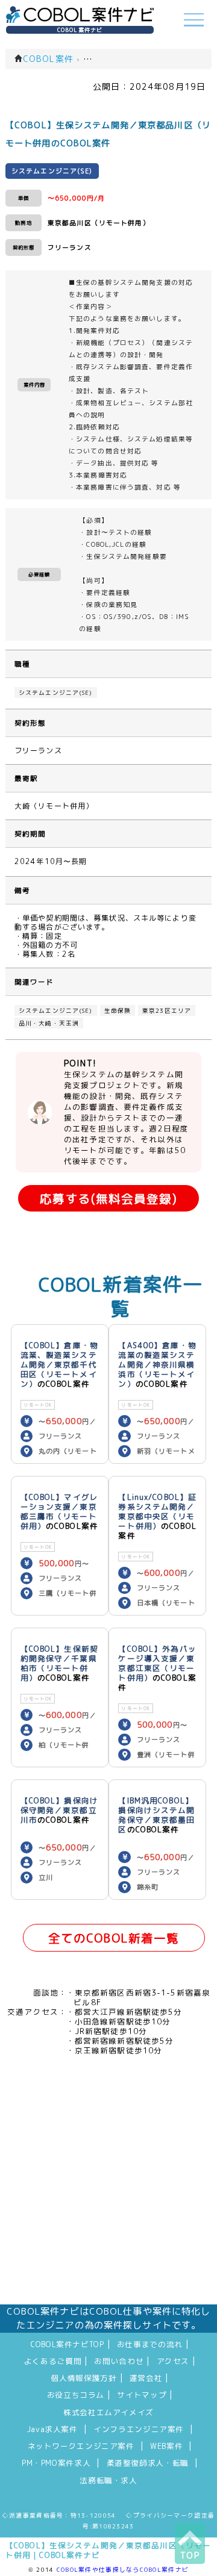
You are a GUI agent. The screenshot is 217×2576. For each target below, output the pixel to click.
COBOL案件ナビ (80, 30)
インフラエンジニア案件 (139, 2429)
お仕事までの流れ (150, 2344)
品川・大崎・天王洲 (49, 1023)
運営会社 (146, 2378)
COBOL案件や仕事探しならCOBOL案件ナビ (123, 2569)
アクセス (173, 2361)
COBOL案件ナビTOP (68, 2344)
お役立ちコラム (76, 2395)
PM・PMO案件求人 (56, 2463)
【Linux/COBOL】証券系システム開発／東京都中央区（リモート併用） (157, 1511)
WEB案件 (166, 2446)
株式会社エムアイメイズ (108, 2412)
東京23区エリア (167, 1010)
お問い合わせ (119, 2361)
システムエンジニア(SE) (56, 692)
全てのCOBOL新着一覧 (114, 1938)
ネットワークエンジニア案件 (81, 2446)
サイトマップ (142, 2395)
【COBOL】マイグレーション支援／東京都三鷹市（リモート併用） (59, 1511)
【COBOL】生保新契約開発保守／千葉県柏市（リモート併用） (59, 1663)
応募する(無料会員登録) (108, 1199)
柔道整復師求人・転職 (148, 2463)
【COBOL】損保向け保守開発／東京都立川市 (59, 1810)
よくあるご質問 (53, 2361)
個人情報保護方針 (84, 2378)
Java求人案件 (52, 2429)
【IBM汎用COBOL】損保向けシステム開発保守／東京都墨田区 (156, 1815)
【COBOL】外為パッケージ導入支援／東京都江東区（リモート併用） (157, 1663)
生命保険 (118, 1010)
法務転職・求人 (108, 2480)
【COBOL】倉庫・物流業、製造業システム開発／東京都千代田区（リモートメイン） (59, 1364)
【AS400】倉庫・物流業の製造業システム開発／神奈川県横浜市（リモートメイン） (157, 1364)
